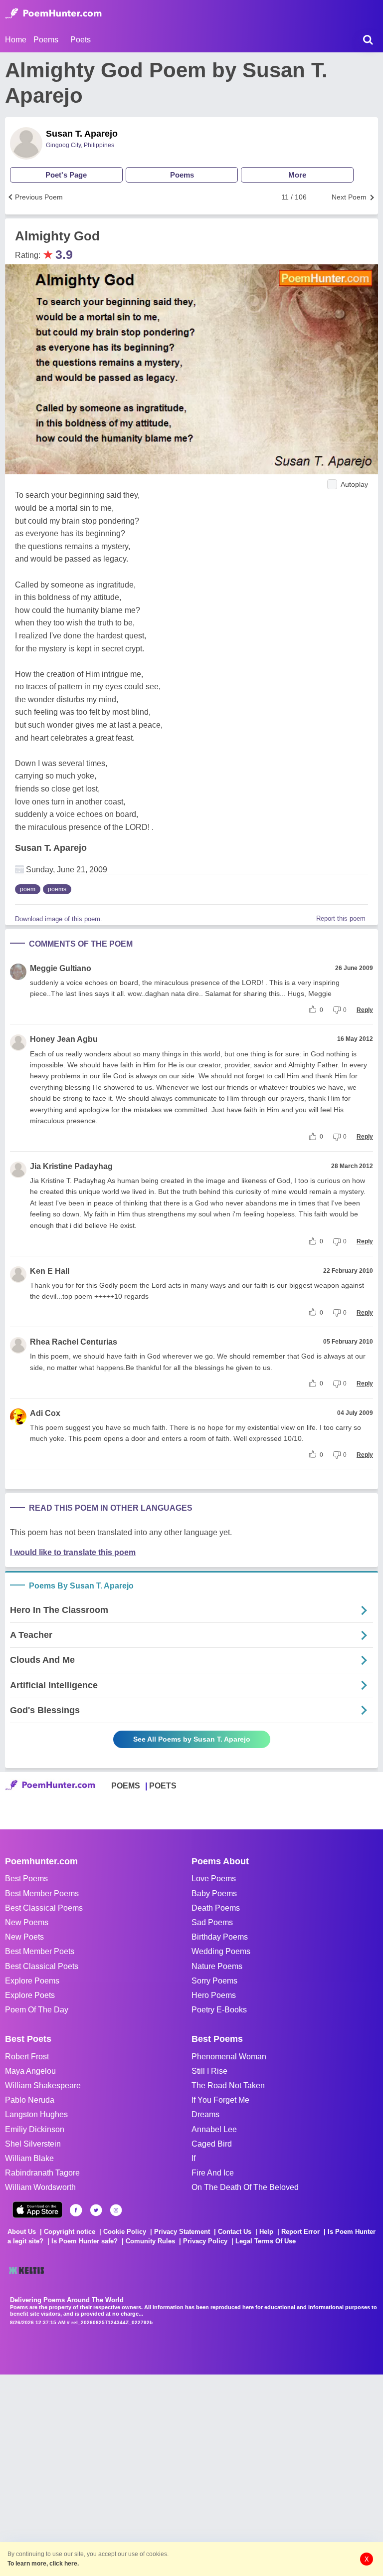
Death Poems (216, 1908)
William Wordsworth (40, 2187)
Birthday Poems (220, 1937)
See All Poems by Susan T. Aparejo (192, 1739)
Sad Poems (212, 1922)
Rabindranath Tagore (42, 2173)
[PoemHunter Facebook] (76, 2210)
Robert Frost (27, 2057)
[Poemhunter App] (37, 2210)
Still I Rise (209, 2071)
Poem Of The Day (37, 2010)
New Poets (24, 1937)
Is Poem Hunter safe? (85, 2241)
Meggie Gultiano (61, 968)
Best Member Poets (40, 1951)
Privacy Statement (182, 2232)
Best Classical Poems (44, 1908)
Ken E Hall (50, 1271)
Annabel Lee (214, 2129)
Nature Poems (217, 1966)
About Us (22, 2232)
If (193, 2158)
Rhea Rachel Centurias (74, 1342)
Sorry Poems (214, 1981)
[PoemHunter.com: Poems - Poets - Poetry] (53, 13)
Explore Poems (32, 1981)
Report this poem (341, 918)
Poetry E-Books (219, 2010)
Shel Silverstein (33, 2144)
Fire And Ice (213, 2173)
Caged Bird (212, 2144)
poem (28, 889)
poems (57, 889)
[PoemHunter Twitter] (96, 2210)
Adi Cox (45, 1413)
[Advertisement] (150, 2474)
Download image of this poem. (59, 919)
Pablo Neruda (30, 2100)
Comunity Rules (150, 2241)
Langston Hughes (36, 2114)
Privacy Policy (205, 2241)
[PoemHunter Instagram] (116, 2210)
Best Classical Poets (42, 1966)
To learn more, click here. (43, 2564)
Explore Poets (30, 1995)
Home (16, 40)
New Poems (27, 1922)
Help (266, 2232)
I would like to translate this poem (73, 1552)
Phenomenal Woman (229, 2057)
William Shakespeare (43, 2085)
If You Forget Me (220, 2100)
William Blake (29, 2158)
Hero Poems (214, 1995)
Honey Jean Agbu (64, 1039)
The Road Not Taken (228, 2085)
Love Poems (214, 1879)
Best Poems (26, 1879)
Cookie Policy (125, 2232)
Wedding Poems (221, 1951)
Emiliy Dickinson (35, 2129)
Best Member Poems (42, 1893)
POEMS (126, 1786)
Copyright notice (70, 2232)
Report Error (300, 2232)
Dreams (205, 2114)
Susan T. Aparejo (82, 134)
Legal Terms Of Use (266, 2241)
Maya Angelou (30, 2071)
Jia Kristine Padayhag (71, 1166)
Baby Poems (214, 1893)
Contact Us (235, 2232)
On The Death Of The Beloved (245, 2187)
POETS (163, 1786)
